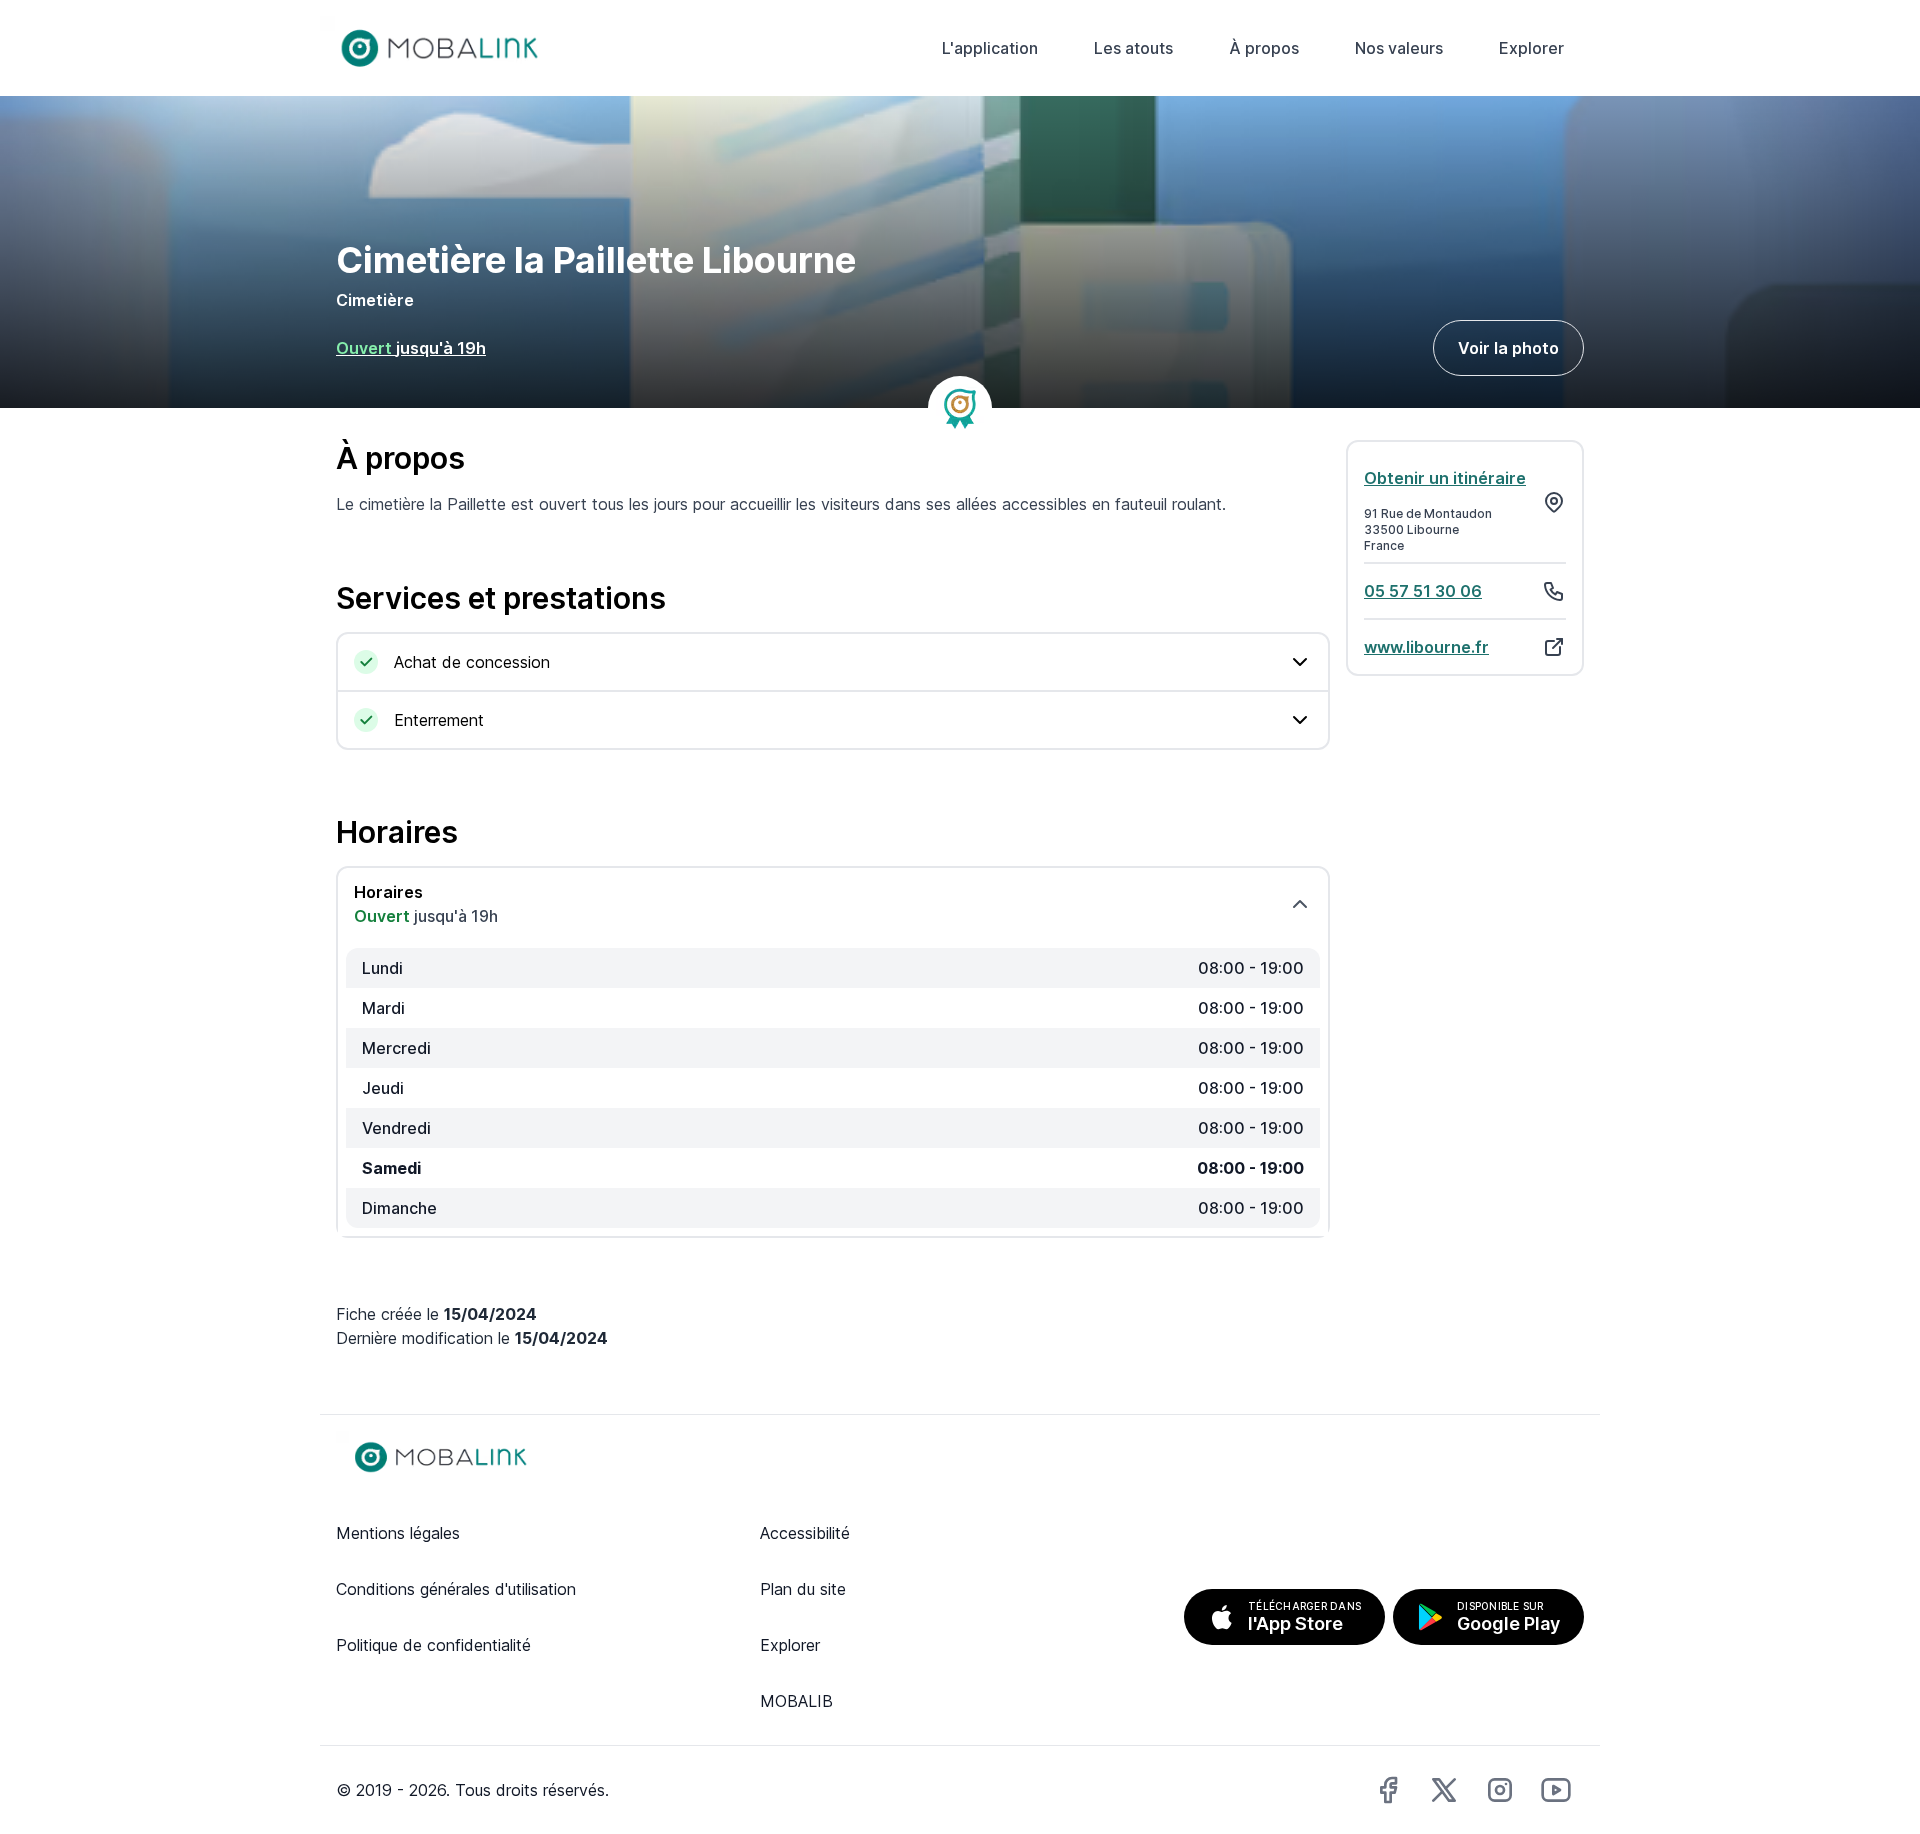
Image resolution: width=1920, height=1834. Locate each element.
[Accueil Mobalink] (440, 48)
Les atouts (1133, 48)
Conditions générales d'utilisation (456, 1589)
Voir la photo (1508, 348)
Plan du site (803, 1589)
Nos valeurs (1399, 48)
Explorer (1531, 48)
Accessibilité (805, 1533)
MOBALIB (796, 1701)
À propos (1264, 48)
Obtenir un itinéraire (1445, 478)
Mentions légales (398, 1533)
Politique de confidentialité (433, 1645)
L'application (990, 48)
